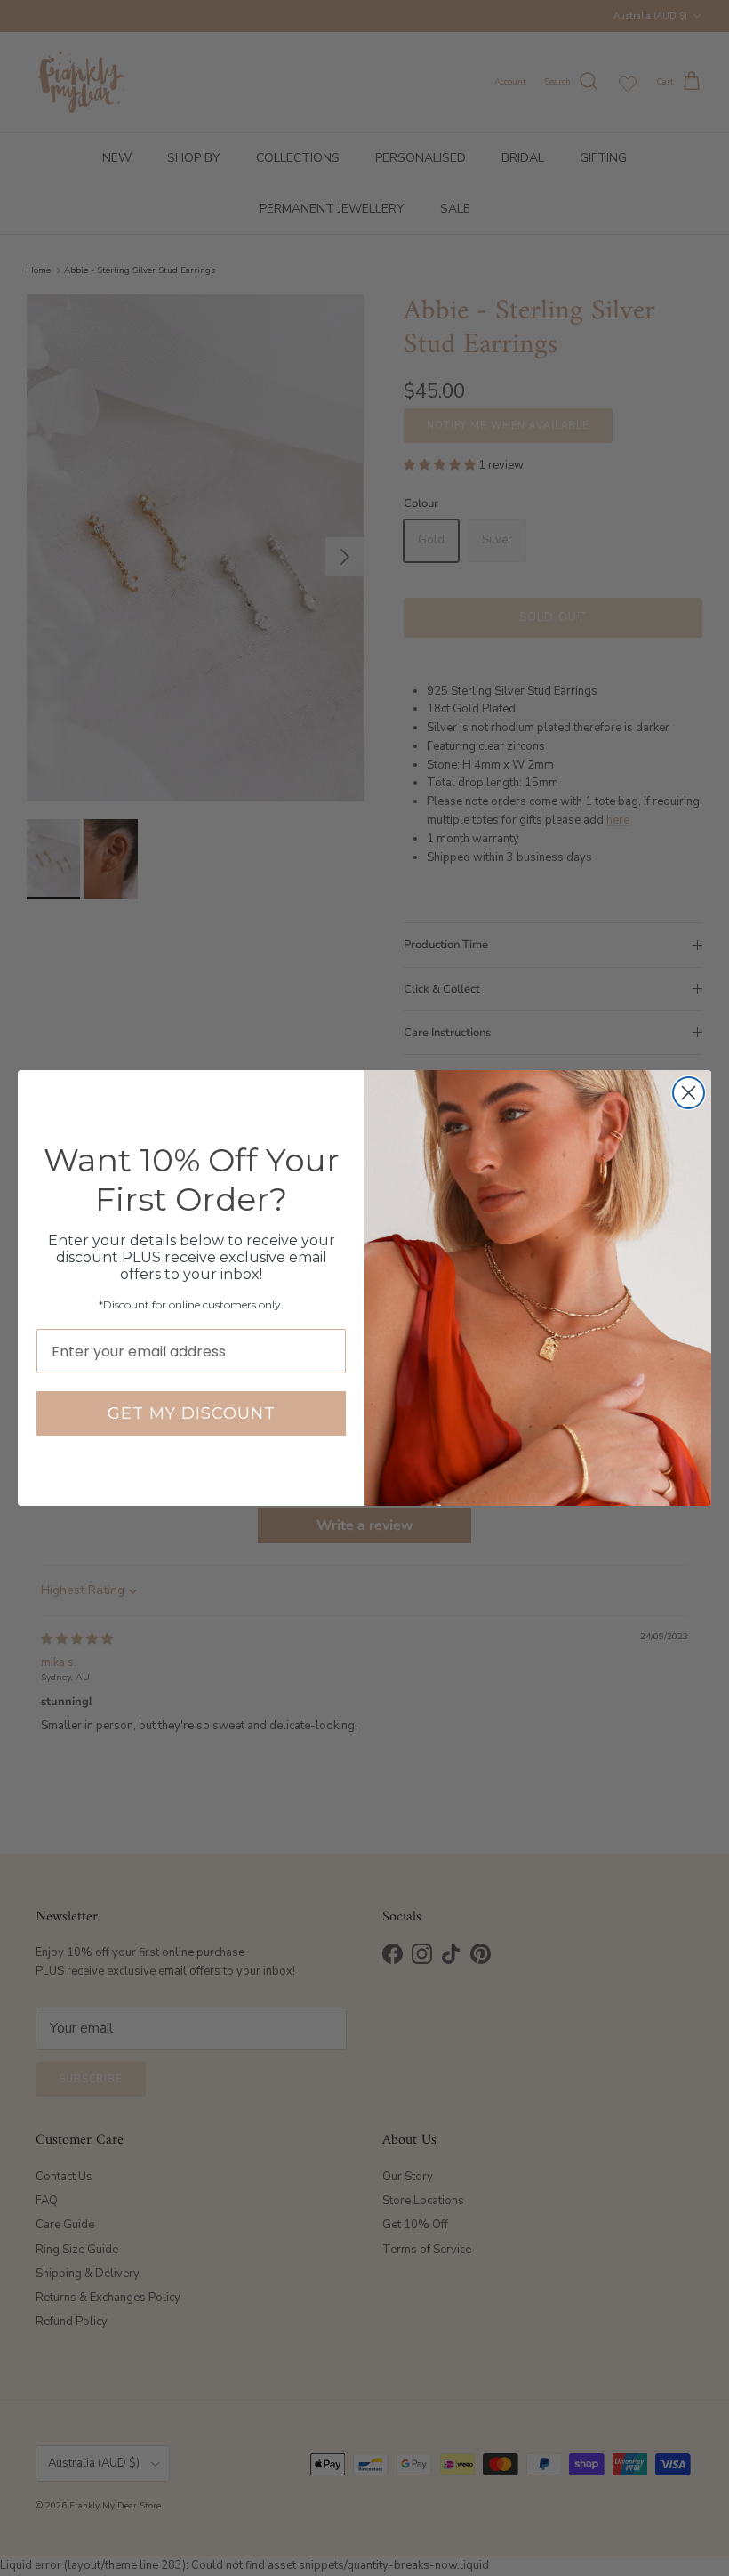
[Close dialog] (689, 1093)
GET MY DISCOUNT (192, 1413)
